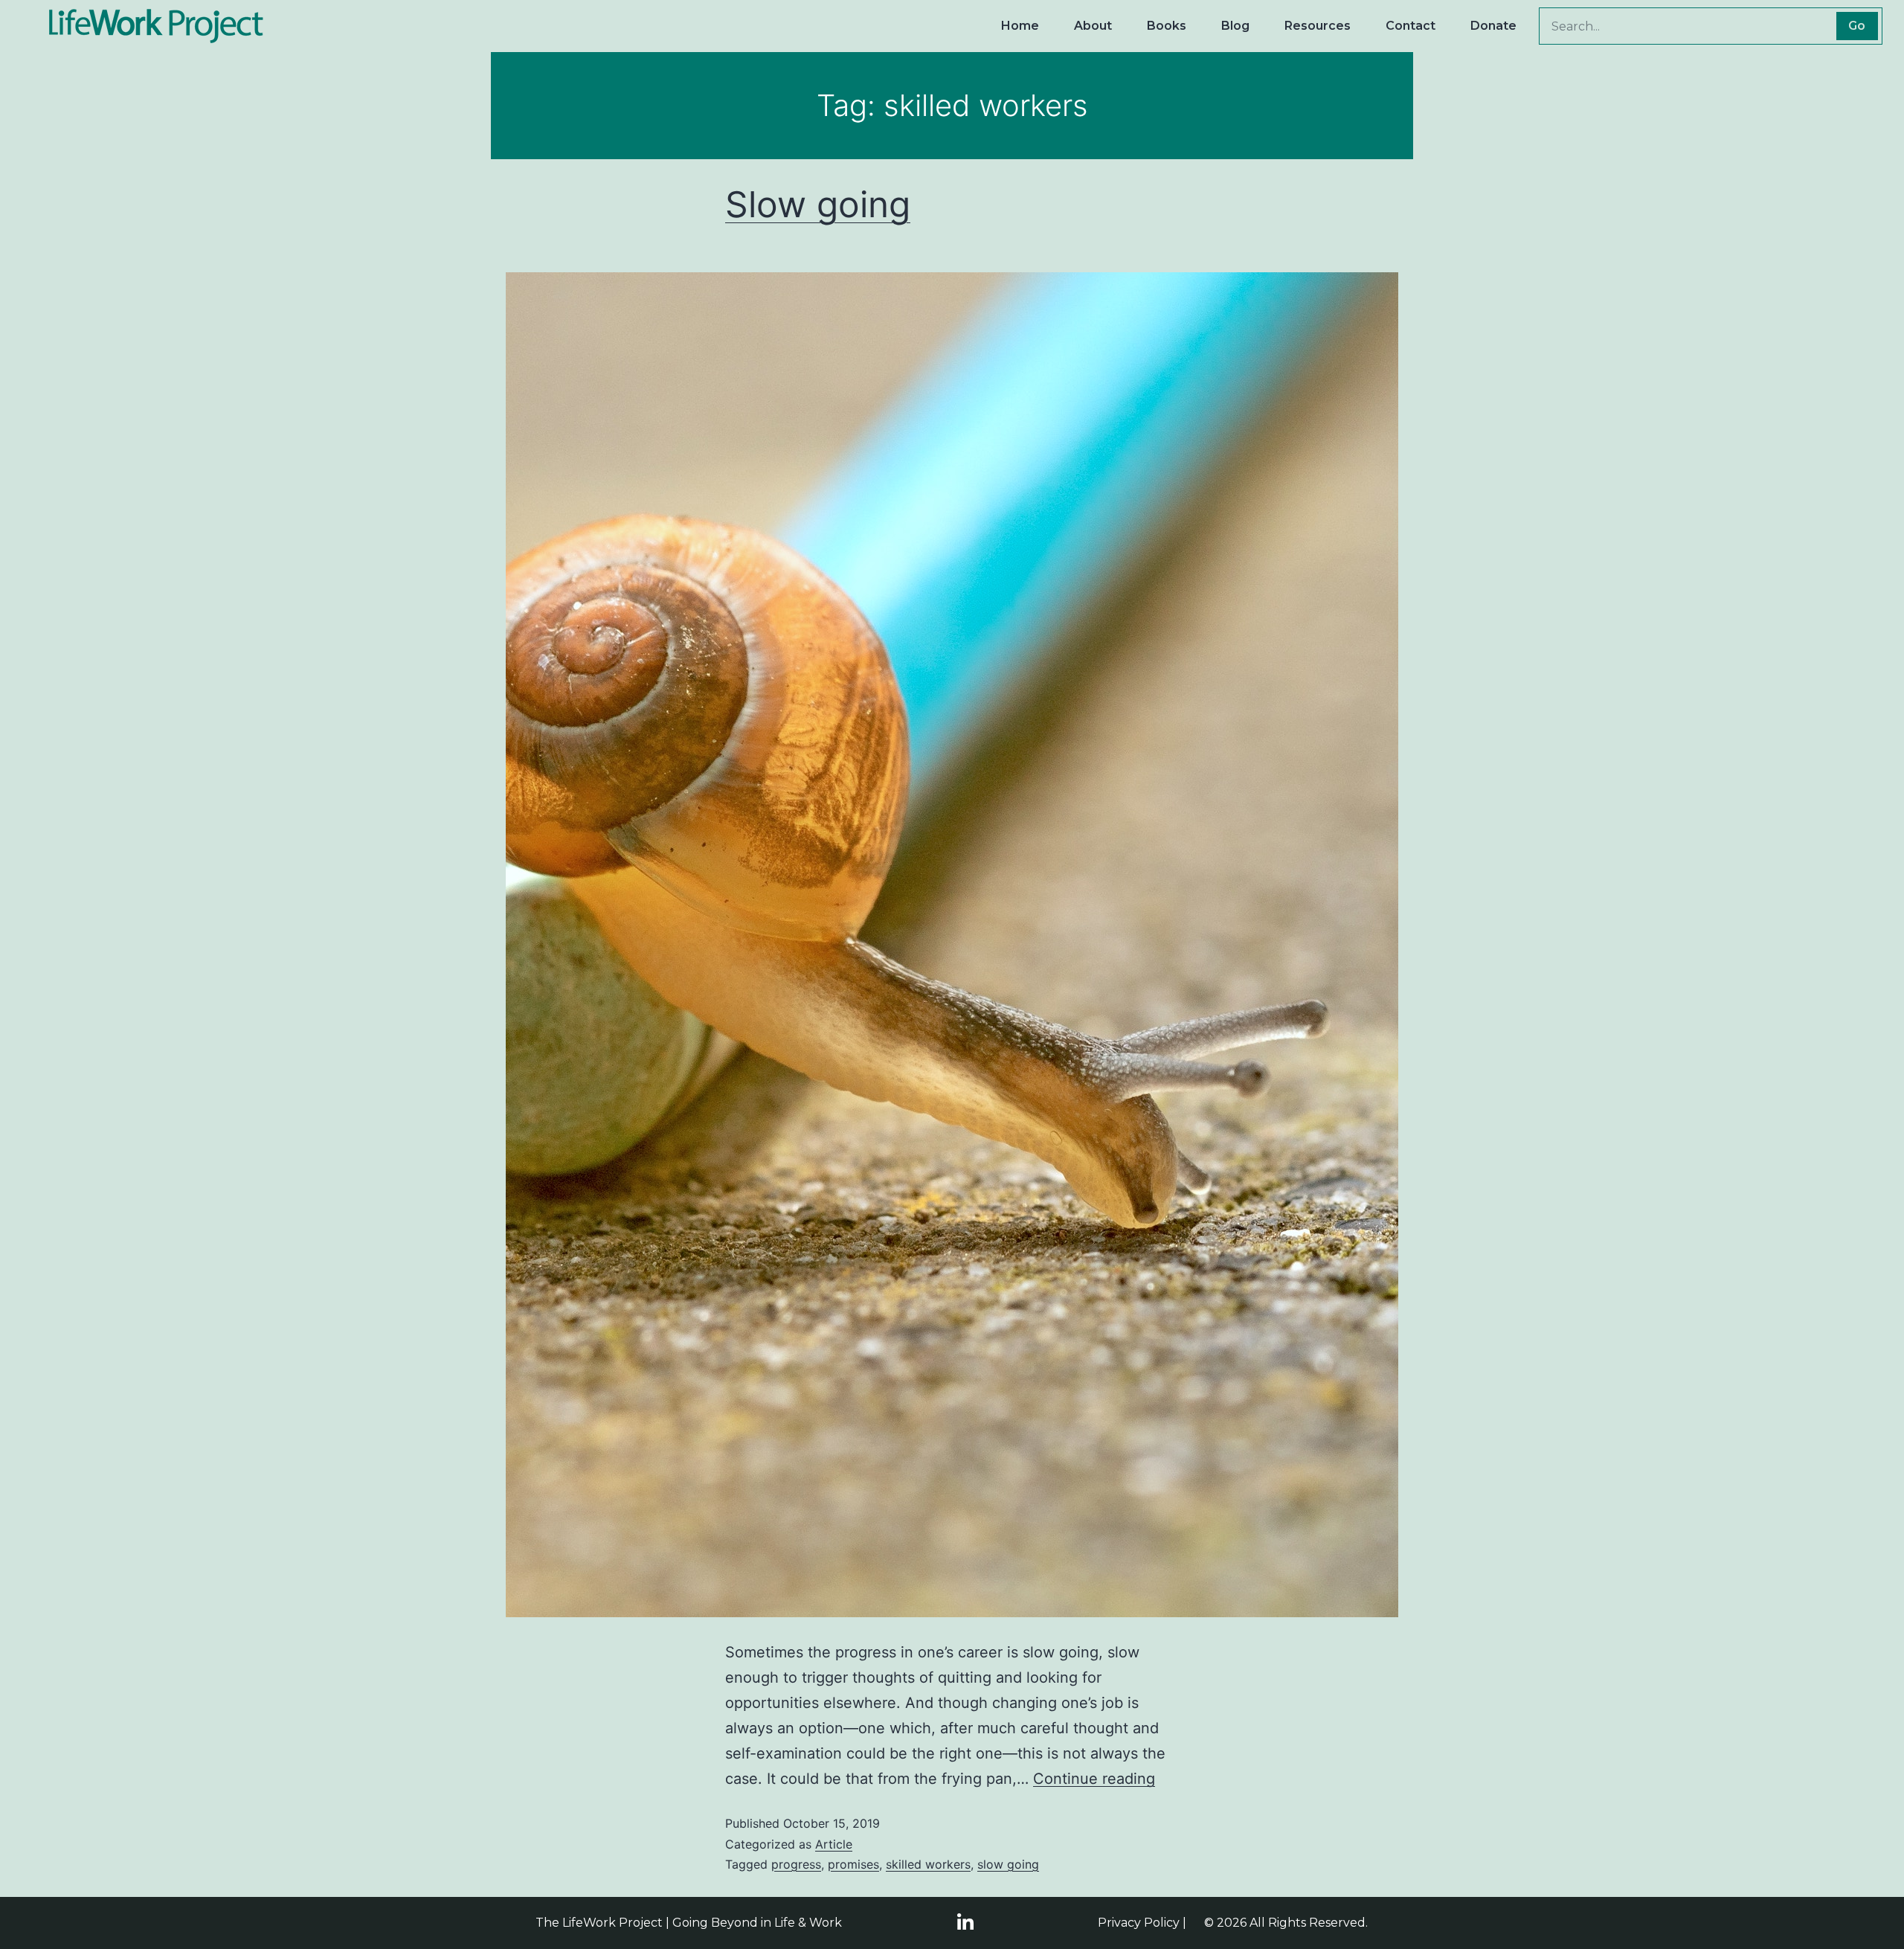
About (1093, 26)
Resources (1318, 26)
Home (1020, 26)
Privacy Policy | (1142, 1923)
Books (1167, 26)
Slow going (818, 204)
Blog (1235, 26)
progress (796, 1864)
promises (853, 1864)
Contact (1411, 26)
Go (1857, 26)
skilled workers (928, 1864)
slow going (1008, 1864)
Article (834, 1844)
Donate (1493, 26)
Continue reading (1094, 1779)
